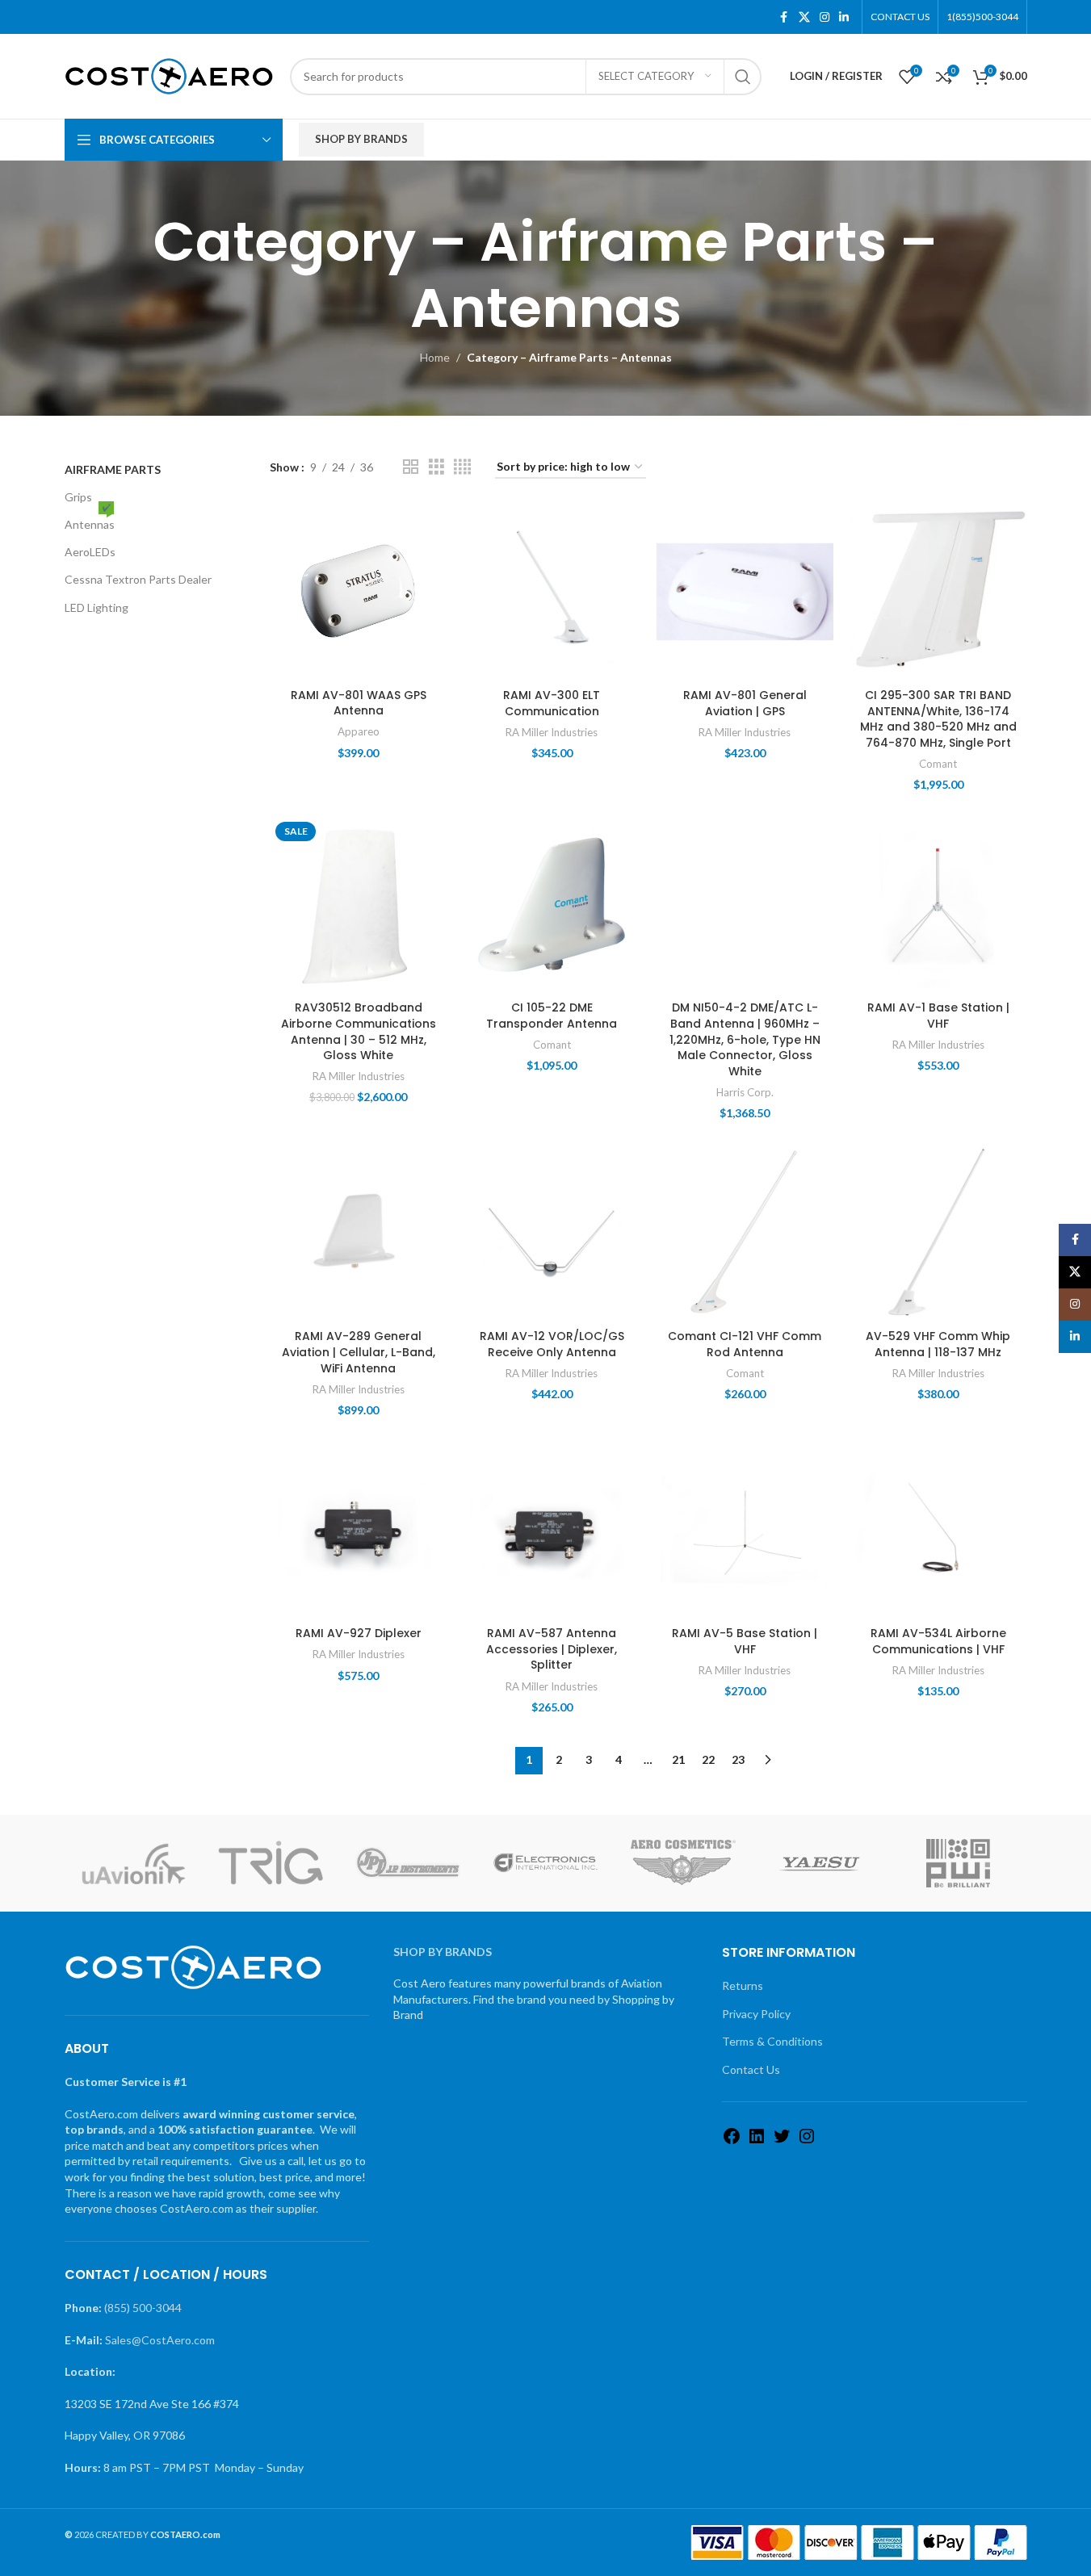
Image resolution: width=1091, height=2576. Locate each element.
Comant (938, 764)
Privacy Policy (756, 2014)
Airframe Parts (113, 469)
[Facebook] (732, 2141)
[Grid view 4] (462, 467)
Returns (743, 1985)
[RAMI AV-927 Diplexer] (358, 1530)
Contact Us (751, 2069)
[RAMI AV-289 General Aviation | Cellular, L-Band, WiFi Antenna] (358, 1233)
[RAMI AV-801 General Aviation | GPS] (745, 591)
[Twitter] (782, 2141)
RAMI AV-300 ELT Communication (552, 703)
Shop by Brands (361, 139)
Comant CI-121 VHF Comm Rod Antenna (745, 1344)
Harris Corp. (745, 1092)
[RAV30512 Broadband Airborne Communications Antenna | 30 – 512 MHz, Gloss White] (358, 905)
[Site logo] (169, 75)
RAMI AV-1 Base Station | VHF (938, 1016)
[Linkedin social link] (844, 17)
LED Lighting (97, 607)
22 (708, 1759)
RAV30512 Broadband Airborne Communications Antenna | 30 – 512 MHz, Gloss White (359, 1031)
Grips (78, 497)
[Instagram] (807, 2141)
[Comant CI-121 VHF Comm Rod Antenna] (745, 1233)
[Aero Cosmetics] (683, 1863)
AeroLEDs (90, 552)
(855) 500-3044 (143, 2308)
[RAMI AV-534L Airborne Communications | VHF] (938, 1530)
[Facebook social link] (784, 17)
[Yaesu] (820, 1863)
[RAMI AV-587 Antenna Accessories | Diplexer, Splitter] (551, 1530)
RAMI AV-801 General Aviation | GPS (745, 703)
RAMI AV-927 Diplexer (359, 1633)
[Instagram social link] (825, 17)
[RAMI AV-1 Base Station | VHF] (938, 905)
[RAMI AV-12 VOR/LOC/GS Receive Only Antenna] (551, 1233)
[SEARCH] (743, 77)
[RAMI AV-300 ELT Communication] (551, 591)
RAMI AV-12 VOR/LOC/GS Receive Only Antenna (552, 1344)
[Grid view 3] (436, 467)
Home (435, 357)
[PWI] (958, 1863)
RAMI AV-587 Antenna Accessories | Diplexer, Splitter (552, 1649)
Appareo (359, 731)
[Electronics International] (545, 1863)
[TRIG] (271, 1863)
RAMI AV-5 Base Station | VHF (745, 1641)
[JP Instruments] (408, 1863)
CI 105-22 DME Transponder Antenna (552, 1016)
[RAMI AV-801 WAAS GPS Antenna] (358, 591)
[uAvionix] (133, 1863)
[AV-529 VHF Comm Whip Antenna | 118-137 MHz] (938, 1233)
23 (738, 1759)
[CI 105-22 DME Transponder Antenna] (551, 905)
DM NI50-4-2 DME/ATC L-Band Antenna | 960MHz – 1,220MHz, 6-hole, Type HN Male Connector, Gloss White (745, 1039)
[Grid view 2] (411, 467)
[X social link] (804, 17)
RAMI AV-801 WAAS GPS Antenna (359, 703)
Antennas (90, 521)
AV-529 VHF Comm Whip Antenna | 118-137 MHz (938, 1344)
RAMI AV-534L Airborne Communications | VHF (938, 1641)
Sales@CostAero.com (160, 2340)
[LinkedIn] (757, 2141)
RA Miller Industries (552, 732)
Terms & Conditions (772, 2041)
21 (678, 1759)
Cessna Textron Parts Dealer (138, 579)
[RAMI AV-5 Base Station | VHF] (745, 1530)
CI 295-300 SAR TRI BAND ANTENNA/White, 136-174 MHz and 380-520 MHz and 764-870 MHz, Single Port (938, 719)
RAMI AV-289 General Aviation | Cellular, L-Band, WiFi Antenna (359, 1352)
